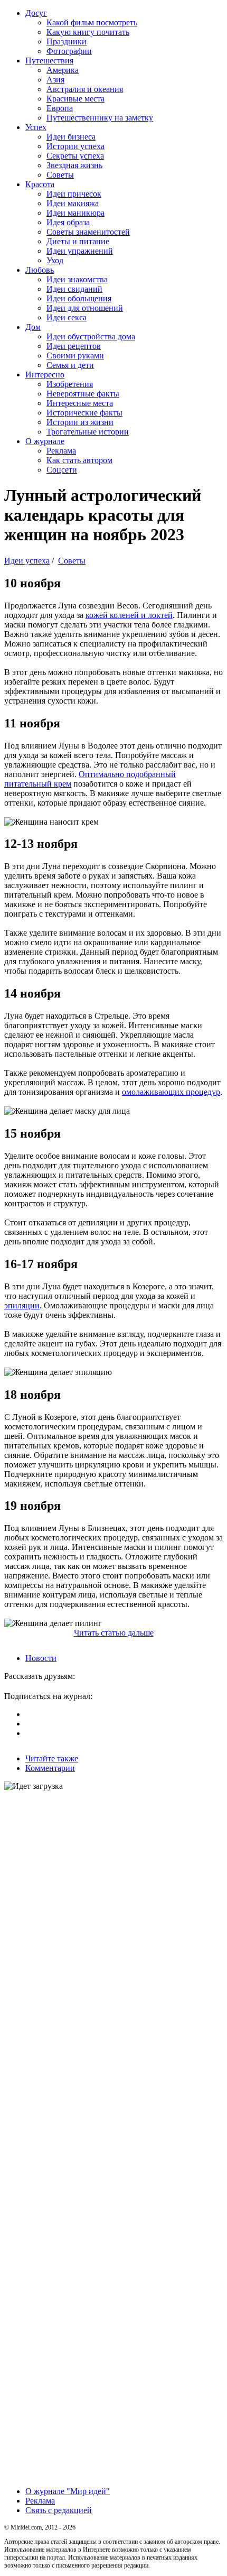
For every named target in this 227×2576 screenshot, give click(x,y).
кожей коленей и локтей (129, 615)
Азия (55, 80)
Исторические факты (84, 413)
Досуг (36, 13)
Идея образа (68, 222)
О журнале (45, 441)
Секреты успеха (75, 156)
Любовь (40, 270)
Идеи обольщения (79, 298)
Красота (40, 184)
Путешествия (49, 61)
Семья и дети (70, 365)
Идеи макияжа (73, 203)
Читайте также (52, 1758)
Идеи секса (67, 317)
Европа (60, 108)
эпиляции (22, 1305)
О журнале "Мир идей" (68, 2491)
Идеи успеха (27, 561)
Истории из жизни (80, 422)
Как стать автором (79, 460)
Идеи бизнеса (71, 137)
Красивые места (75, 99)
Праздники (67, 41)
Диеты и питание (78, 241)
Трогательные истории (88, 432)
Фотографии (69, 51)
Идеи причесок (74, 194)
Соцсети (62, 470)
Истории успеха (75, 146)
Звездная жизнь (74, 165)
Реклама (61, 451)
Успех (36, 127)
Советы (60, 175)
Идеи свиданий (74, 289)
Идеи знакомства (77, 279)
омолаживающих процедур (171, 1092)
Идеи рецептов (74, 346)
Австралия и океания (85, 89)
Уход (55, 260)
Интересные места (80, 403)
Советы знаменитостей (88, 232)
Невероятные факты (83, 394)
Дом (33, 327)
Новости (41, 1658)
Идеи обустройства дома (91, 336)
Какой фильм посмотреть (92, 22)
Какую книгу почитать (88, 32)
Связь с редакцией (59, 2510)
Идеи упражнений (80, 251)
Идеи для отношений (85, 308)
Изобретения (70, 384)
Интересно (45, 375)
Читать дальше (114, 1633)
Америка (63, 70)
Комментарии (50, 1768)
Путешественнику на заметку (100, 118)
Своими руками (75, 356)
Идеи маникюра (75, 213)
